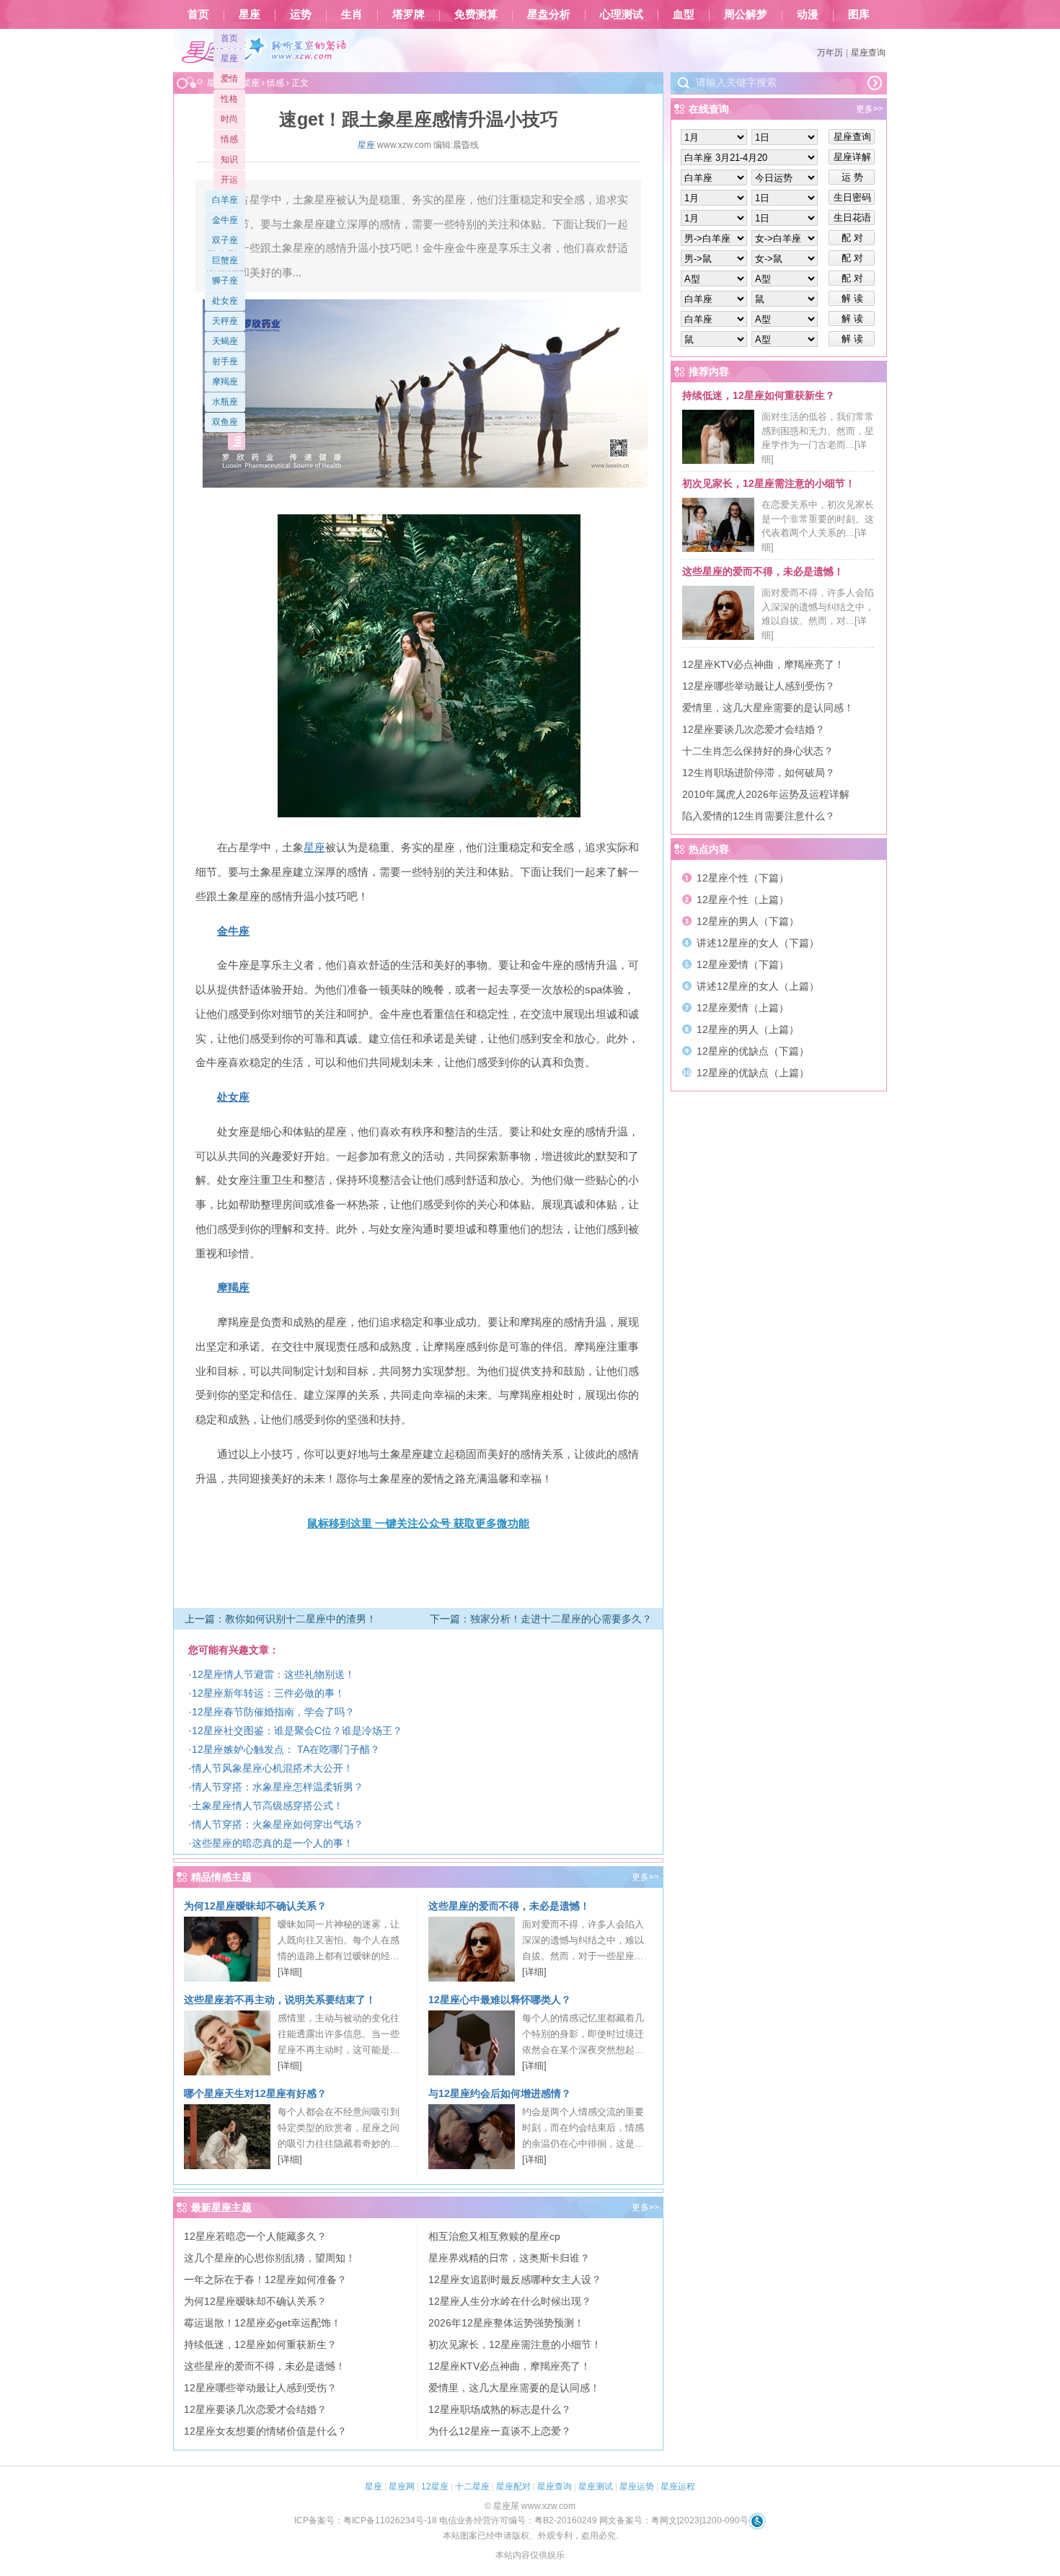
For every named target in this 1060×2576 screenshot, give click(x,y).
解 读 (852, 298)
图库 (859, 14)
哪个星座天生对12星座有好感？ (255, 2093)
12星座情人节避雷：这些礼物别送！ (273, 1674)
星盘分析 (549, 14)
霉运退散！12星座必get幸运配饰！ (262, 2323)
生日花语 (852, 217)
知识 (229, 159)
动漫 (808, 14)
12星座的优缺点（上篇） (753, 1073)
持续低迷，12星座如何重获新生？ (260, 2344)
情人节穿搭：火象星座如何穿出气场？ (278, 1824)
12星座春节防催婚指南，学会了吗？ (273, 1712)
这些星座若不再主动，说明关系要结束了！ (280, 2000)
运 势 (852, 177)
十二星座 (472, 2487)
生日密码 (852, 197)
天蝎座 (225, 341)
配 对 (852, 238)
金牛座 (225, 220)
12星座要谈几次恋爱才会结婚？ (255, 2409)
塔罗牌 (408, 14)
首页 (198, 14)
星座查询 (868, 53)
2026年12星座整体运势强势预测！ (506, 2323)
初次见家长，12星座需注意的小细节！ (515, 2344)
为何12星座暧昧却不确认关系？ (255, 1906)
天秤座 (225, 321)
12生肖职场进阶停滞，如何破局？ (759, 773)
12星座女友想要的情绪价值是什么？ (265, 2431)
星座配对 (513, 2487)
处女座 (225, 301)
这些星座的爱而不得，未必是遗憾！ (509, 1906)
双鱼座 (225, 422)
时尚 (229, 119)
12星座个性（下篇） (743, 878)
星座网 (402, 2487)
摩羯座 (225, 382)
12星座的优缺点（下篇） (753, 1051)
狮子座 (225, 281)
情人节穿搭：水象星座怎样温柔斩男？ (278, 1787)
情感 (229, 139)
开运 (229, 180)
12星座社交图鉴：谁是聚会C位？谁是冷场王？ (297, 1731)
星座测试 (596, 2487)
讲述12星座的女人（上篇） (758, 986)
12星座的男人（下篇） (748, 921)
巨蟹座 (225, 260)
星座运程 (678, 2487)
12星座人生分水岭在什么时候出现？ (510, 2301)
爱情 (229, 79)
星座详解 (852, 157)
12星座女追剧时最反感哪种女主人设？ (515, 2280)
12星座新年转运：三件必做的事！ (268, 1693)
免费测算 (476, 14)
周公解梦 (746, 14)
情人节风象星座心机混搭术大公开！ (273, 1768)
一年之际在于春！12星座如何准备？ (265, 2280)
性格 (229, 99)
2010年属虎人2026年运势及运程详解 (766, 794)
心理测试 (622, 14)
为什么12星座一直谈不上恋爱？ (500, 2431)
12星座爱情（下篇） (743, 964)
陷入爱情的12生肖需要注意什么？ (759, 816)
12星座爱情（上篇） (743, 1008)
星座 (249, 14)
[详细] (290, 1972)
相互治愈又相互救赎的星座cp (494, 2236)
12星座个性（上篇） (743, 900)
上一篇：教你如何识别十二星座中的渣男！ (281, 1619)
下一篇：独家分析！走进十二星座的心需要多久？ (541, 1619)
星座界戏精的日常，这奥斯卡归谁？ (509, 2258)
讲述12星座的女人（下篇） (758, 943)
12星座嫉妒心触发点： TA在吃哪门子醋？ (286, 1749)
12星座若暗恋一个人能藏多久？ (255, 2236)
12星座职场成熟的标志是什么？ (500, 2409)
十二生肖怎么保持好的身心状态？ (758, 751)
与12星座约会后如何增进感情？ (500, 2093)
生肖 (352, 14)
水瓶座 (225, 402)
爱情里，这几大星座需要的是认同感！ (514, 2388)
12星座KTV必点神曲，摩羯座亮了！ (509, 2366)
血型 (684, 14)
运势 (301, 14)
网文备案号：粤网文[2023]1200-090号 (674, 2520)
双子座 (225, 240)
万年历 (830, 53)
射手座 (225, 361)
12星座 (435, 2487)
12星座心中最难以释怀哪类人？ (500, 2000)
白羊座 (225, 200)
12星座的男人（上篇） (748, 1029)
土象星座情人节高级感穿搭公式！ (268, 1806)
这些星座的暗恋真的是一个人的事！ (273, 1843)
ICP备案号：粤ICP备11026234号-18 (366, 2520)
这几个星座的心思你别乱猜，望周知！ (270, 2258)
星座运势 (637, 2487)
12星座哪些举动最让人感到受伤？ (260, 2388)
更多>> (645, 1877)
